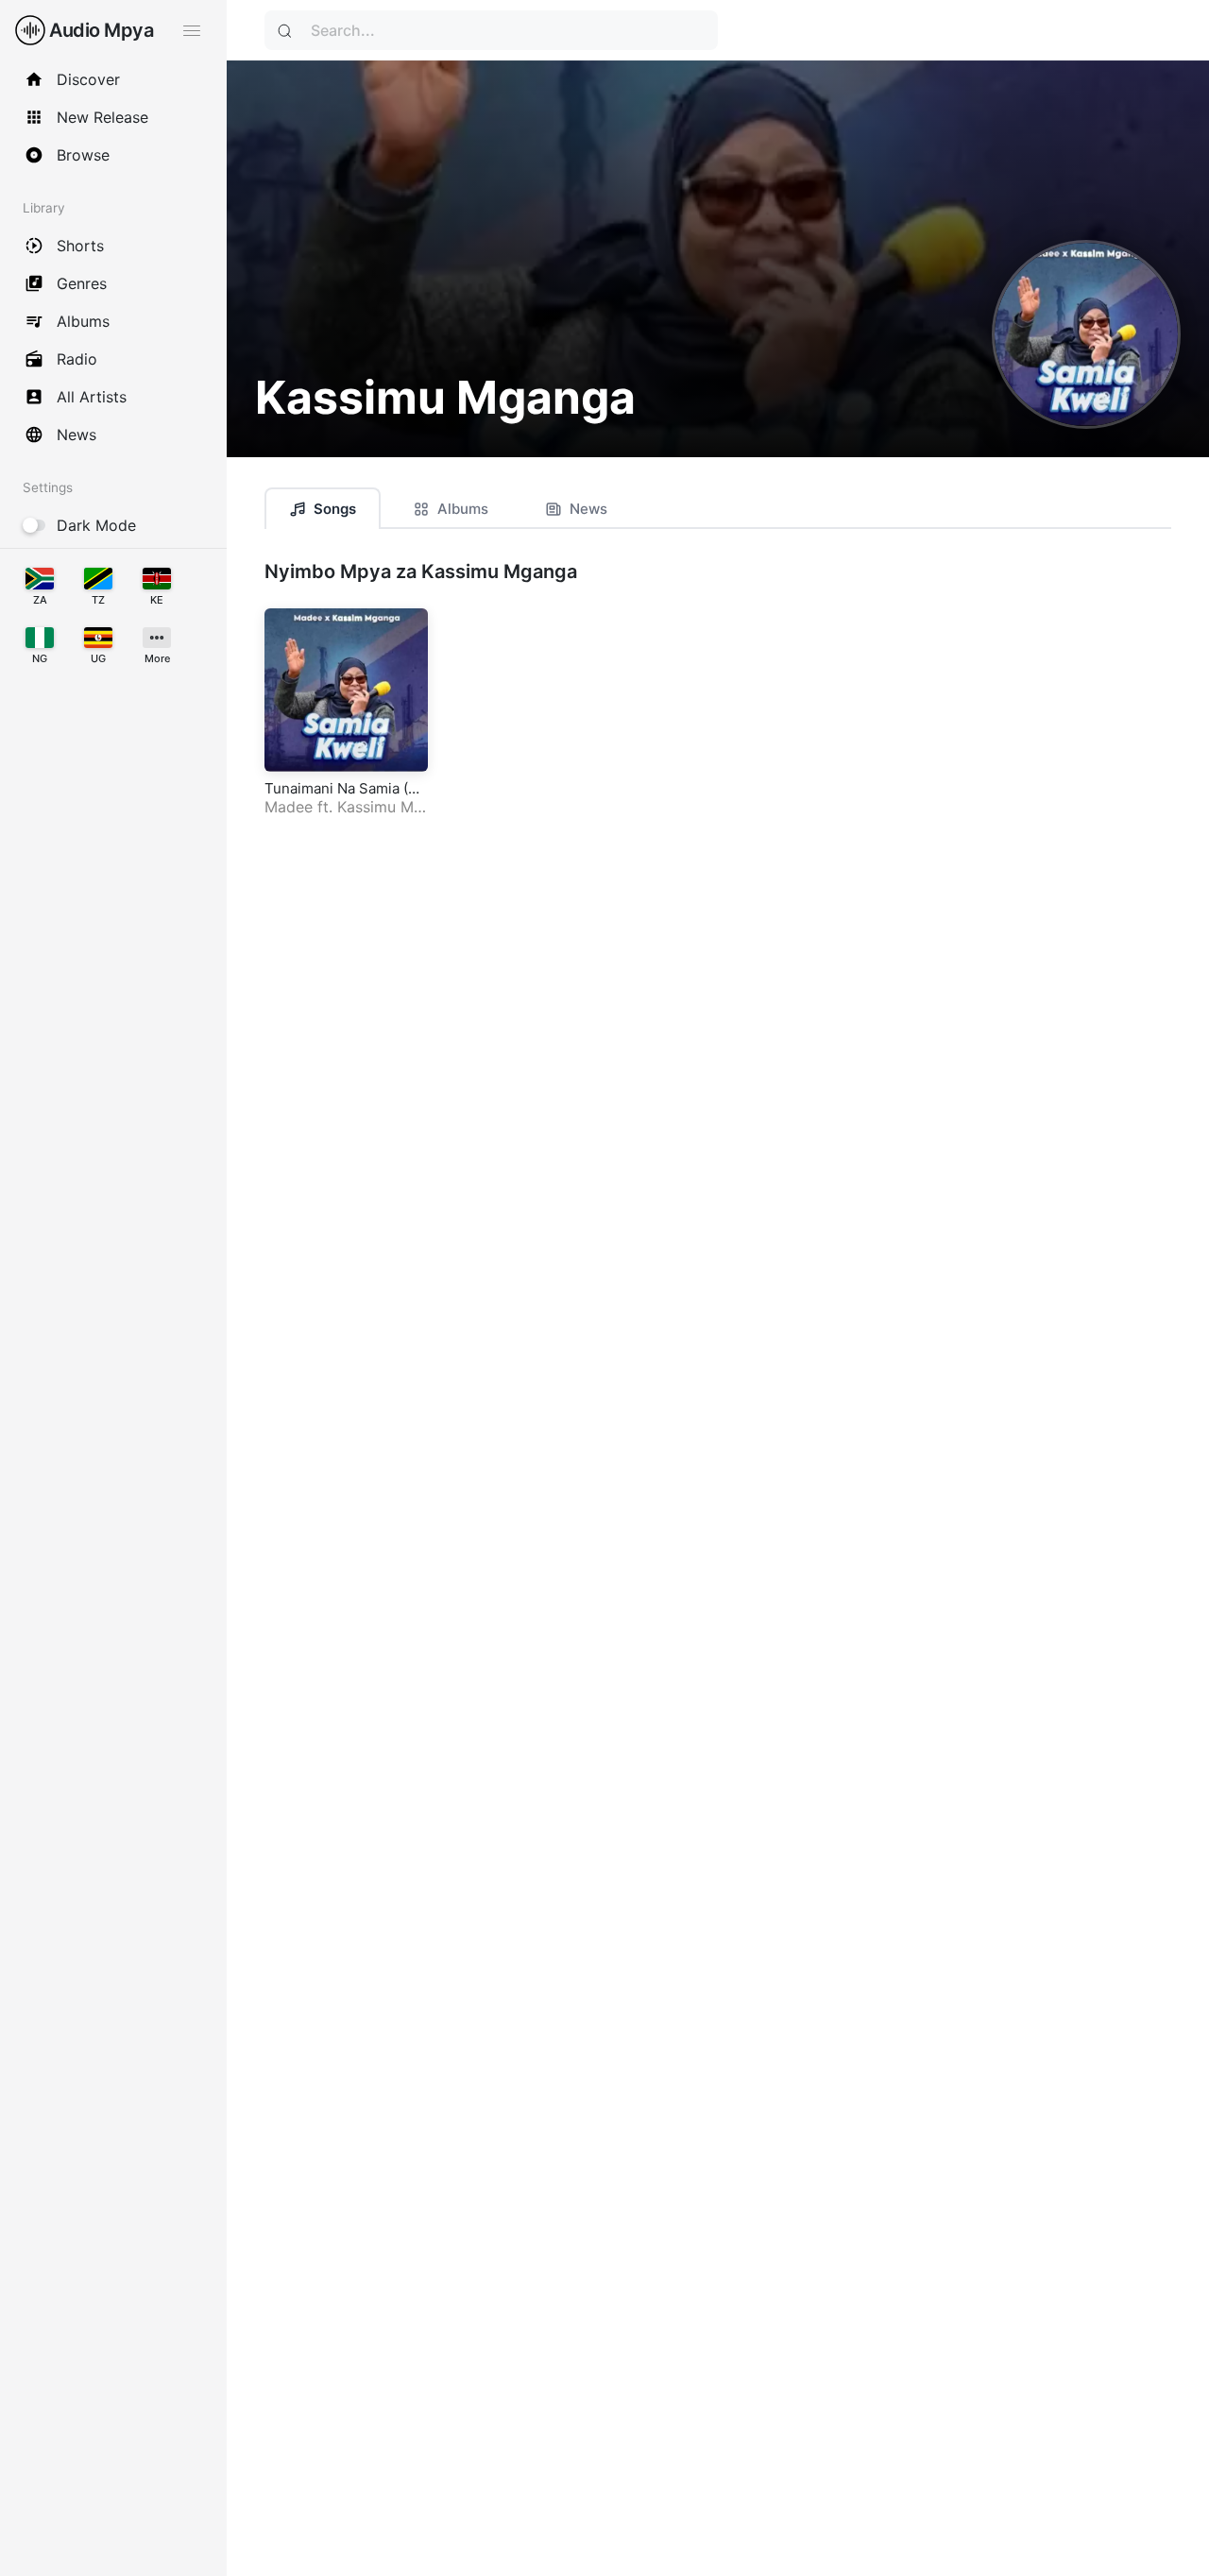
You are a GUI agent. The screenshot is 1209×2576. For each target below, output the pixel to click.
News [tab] (588, 509)
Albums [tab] (463, 509)
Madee (289, 807)
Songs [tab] (335, 509)
